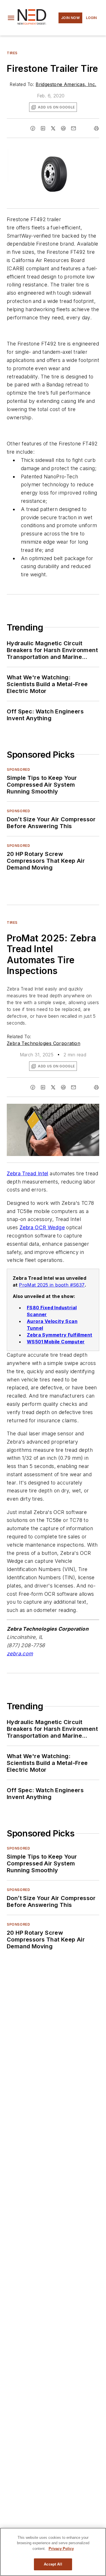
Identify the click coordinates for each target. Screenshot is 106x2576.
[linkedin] (43, 128)
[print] (96, 128)
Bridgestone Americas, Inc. (66, 84)
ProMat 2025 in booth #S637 (52, 1285)
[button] (11, 18)
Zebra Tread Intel (28, 1173)
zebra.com (20, 1654)
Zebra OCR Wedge (42, 1227)
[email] (73, 128)
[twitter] (53, 128)
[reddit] (63, 128)
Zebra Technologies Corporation (44, 1043)
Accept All (53, 2564)
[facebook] (33, 128)
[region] (53, 2552)
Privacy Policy (61, 2549)
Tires (12, 53)
